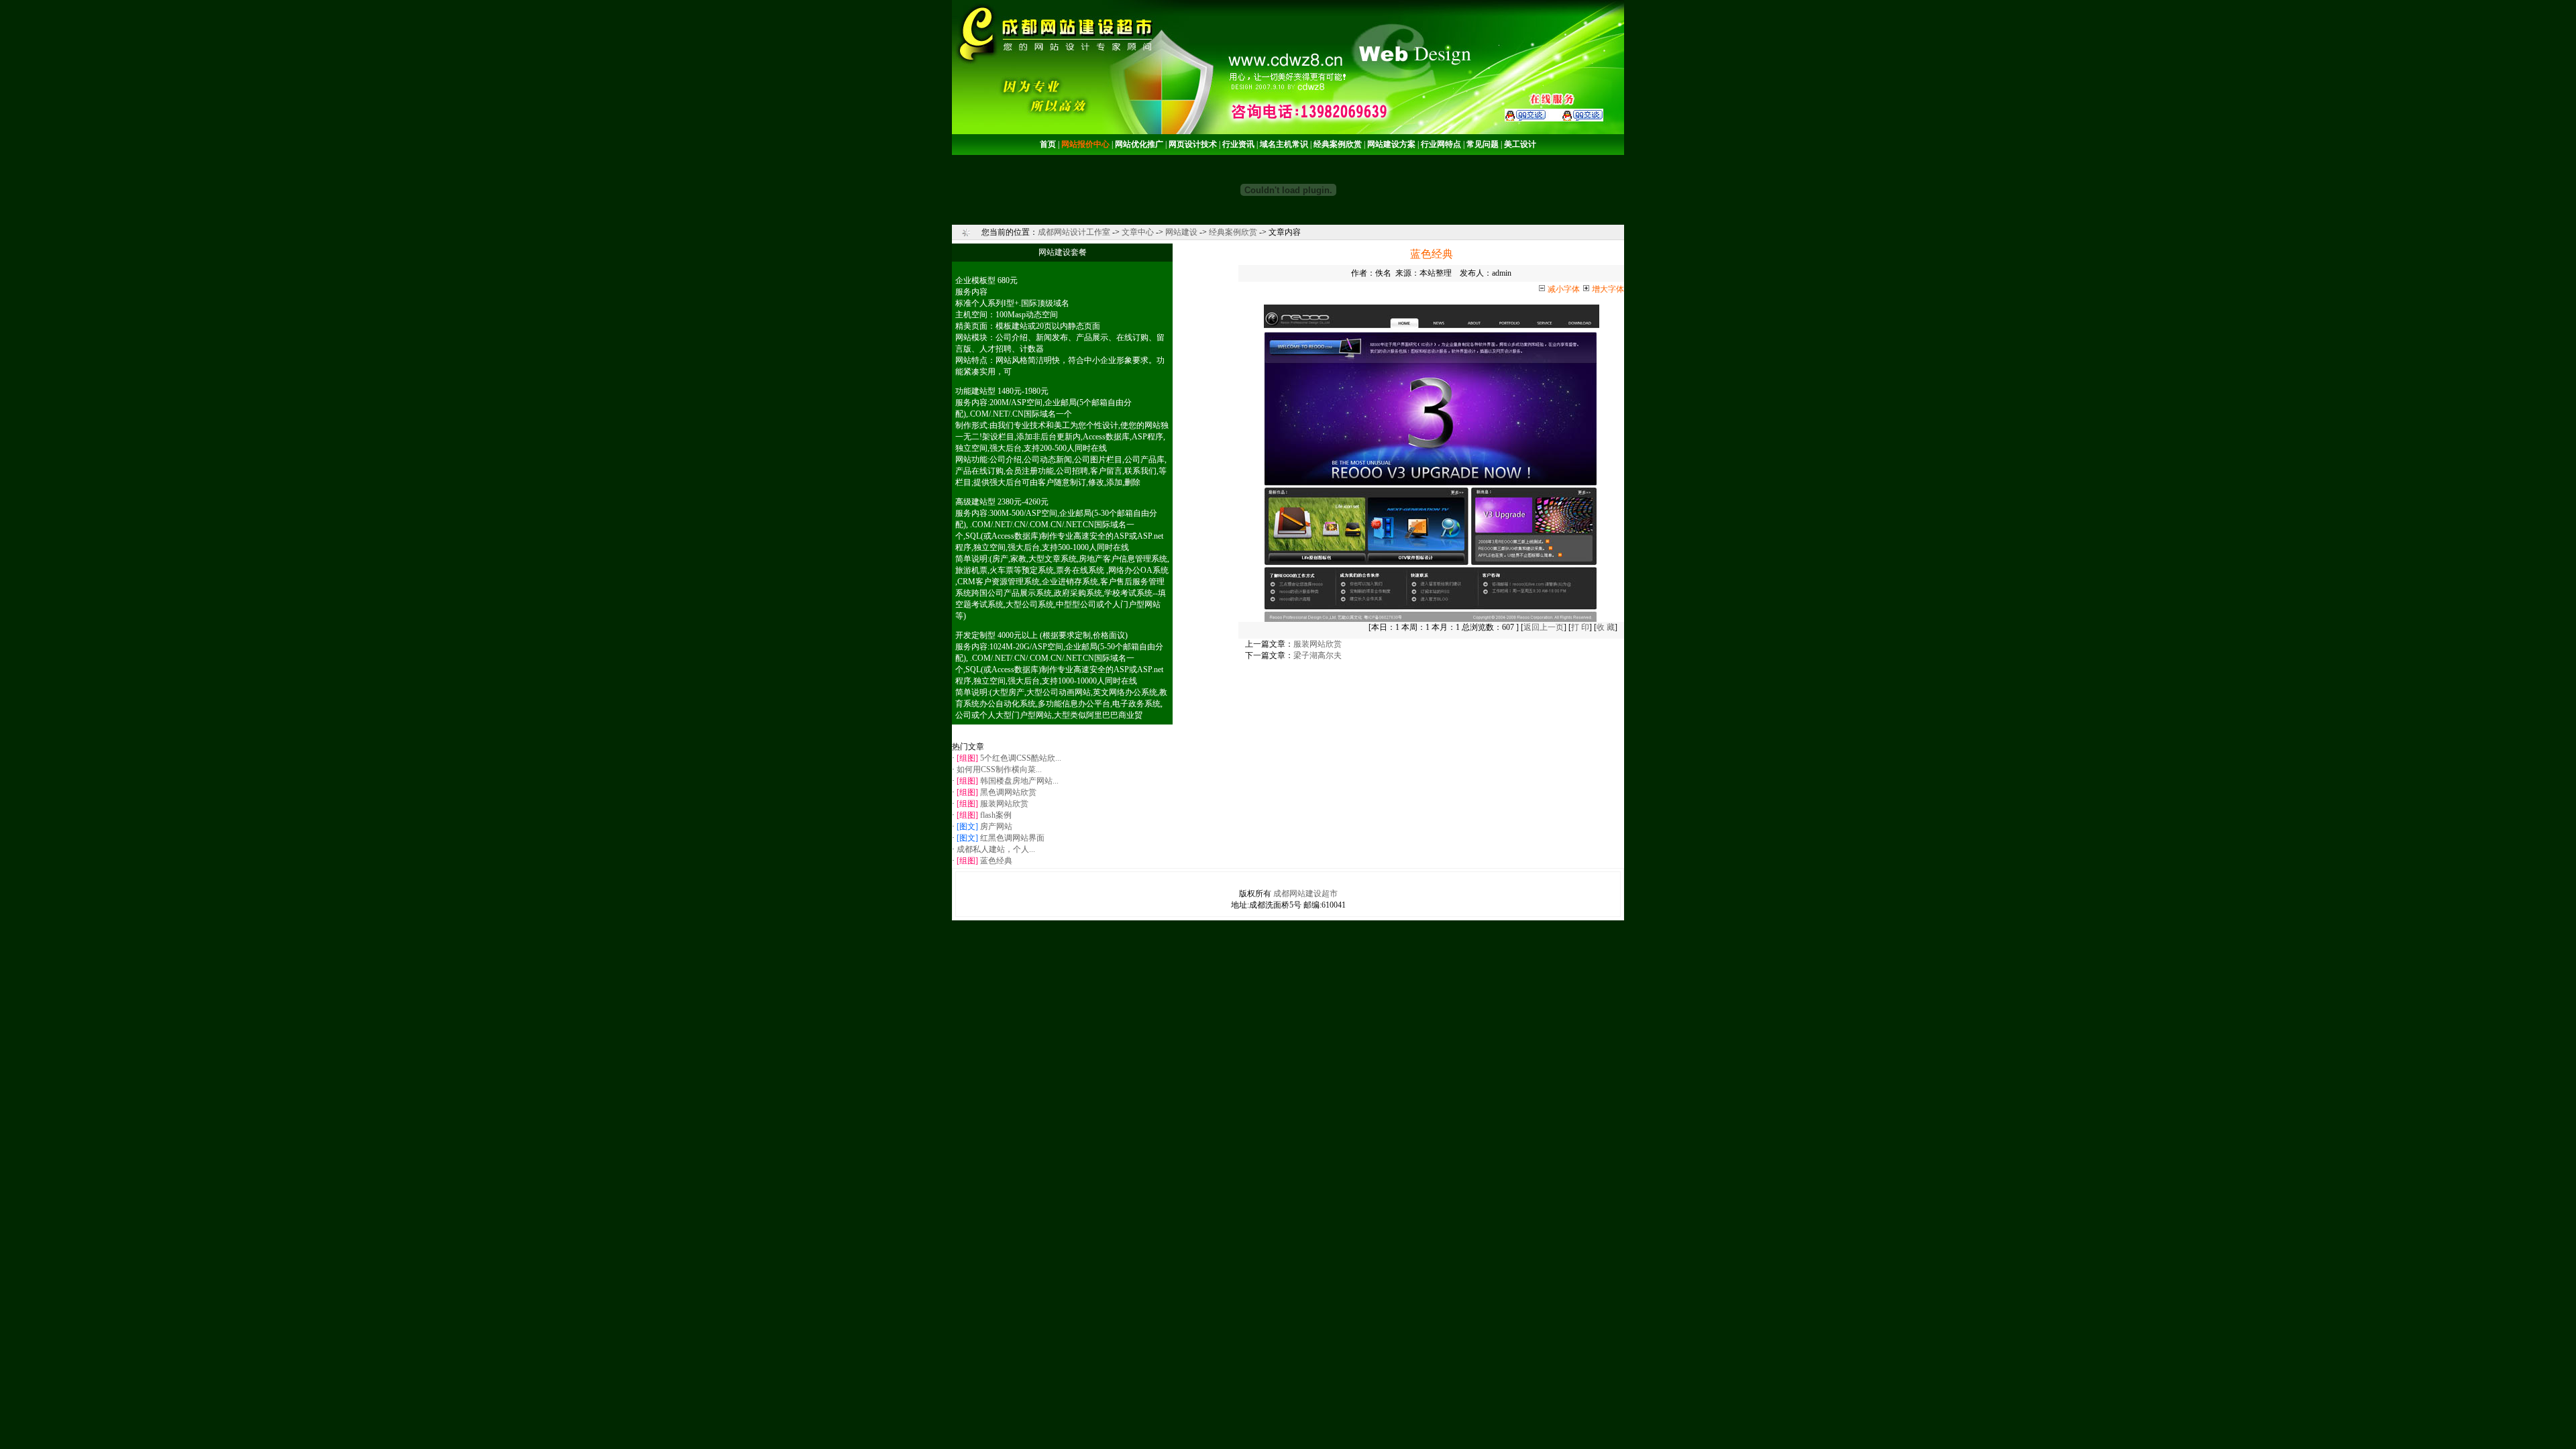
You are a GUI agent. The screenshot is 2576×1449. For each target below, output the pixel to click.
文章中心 (1138, 232)
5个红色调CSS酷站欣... (1021, 758)
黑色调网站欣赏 (1008, 792)
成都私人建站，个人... (996, 849)
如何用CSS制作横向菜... (999, 769)
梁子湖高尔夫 (1318, 655)
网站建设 (1181, 232)
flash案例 (996, 815)
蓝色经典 (996, 861)
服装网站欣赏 (1004, 804)
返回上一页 (1544, 627)
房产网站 (996, 826)
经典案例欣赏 (1233, 232)
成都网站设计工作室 (1074, 232)
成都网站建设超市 (1305, 894)
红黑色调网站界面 (1012, 838)
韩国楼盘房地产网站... (1019, 781)
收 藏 (1606, 627)
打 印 (1580, 627)
